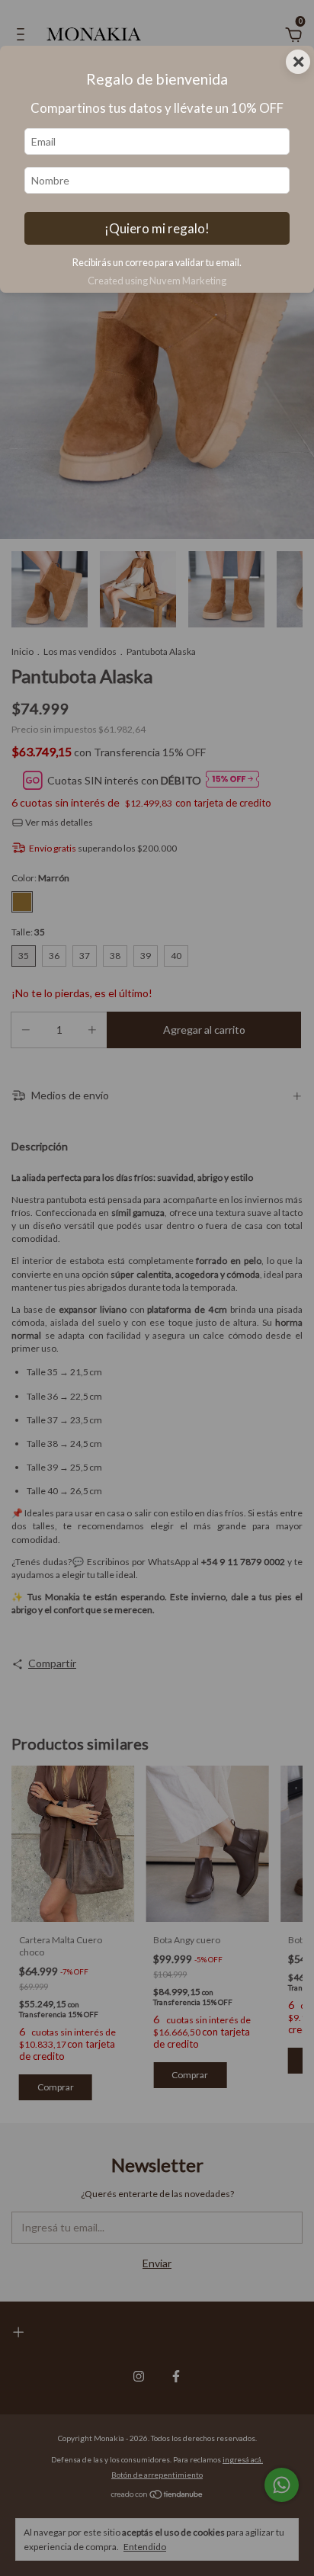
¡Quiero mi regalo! (157, 228)
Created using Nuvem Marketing (157, 281)
